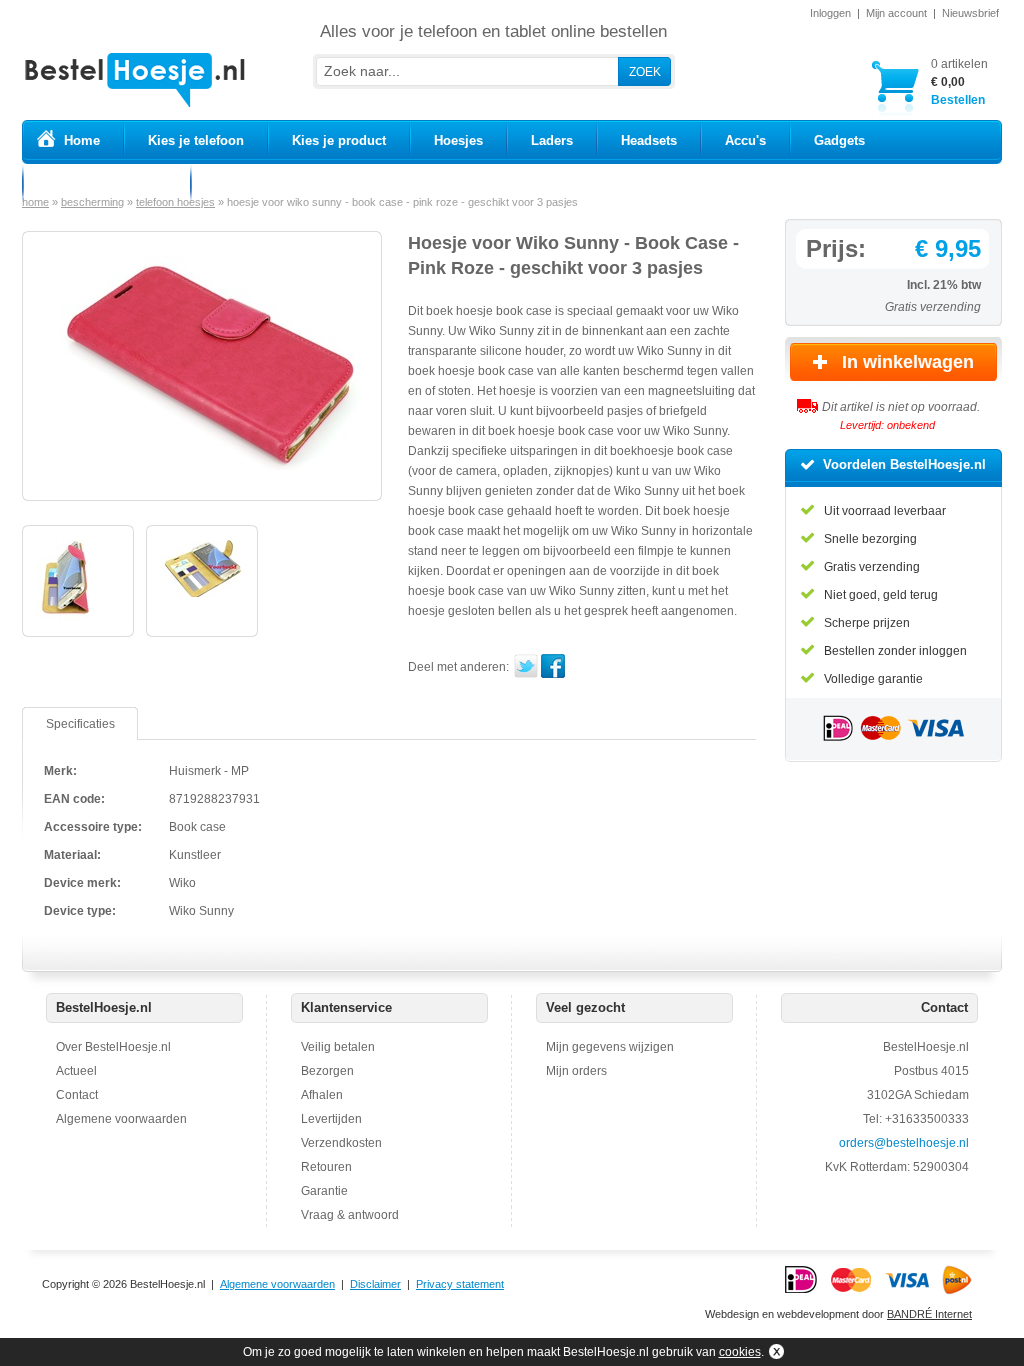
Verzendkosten (341, 1143)
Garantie (324, 1191)
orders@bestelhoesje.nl (904, 1143)
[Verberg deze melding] (774, 1352)
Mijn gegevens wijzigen (610, 1047)
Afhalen (322, 1095)
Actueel (76, 1071)
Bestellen (959, 82)
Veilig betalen (338, 1047)
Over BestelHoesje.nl (113, 1047)
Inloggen (830, 13)
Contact (77, 1095)
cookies (740, 1352)
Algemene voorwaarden (121, 1119)
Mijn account (896, 13)
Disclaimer (375, 1284)
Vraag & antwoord (350, 1215)
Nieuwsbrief (970, 13)
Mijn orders (576, 1071)
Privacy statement (460, 1284)
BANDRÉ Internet (929, 1314)
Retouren (326, 1167)
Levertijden (331, 1119)
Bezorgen (327, 1071)
